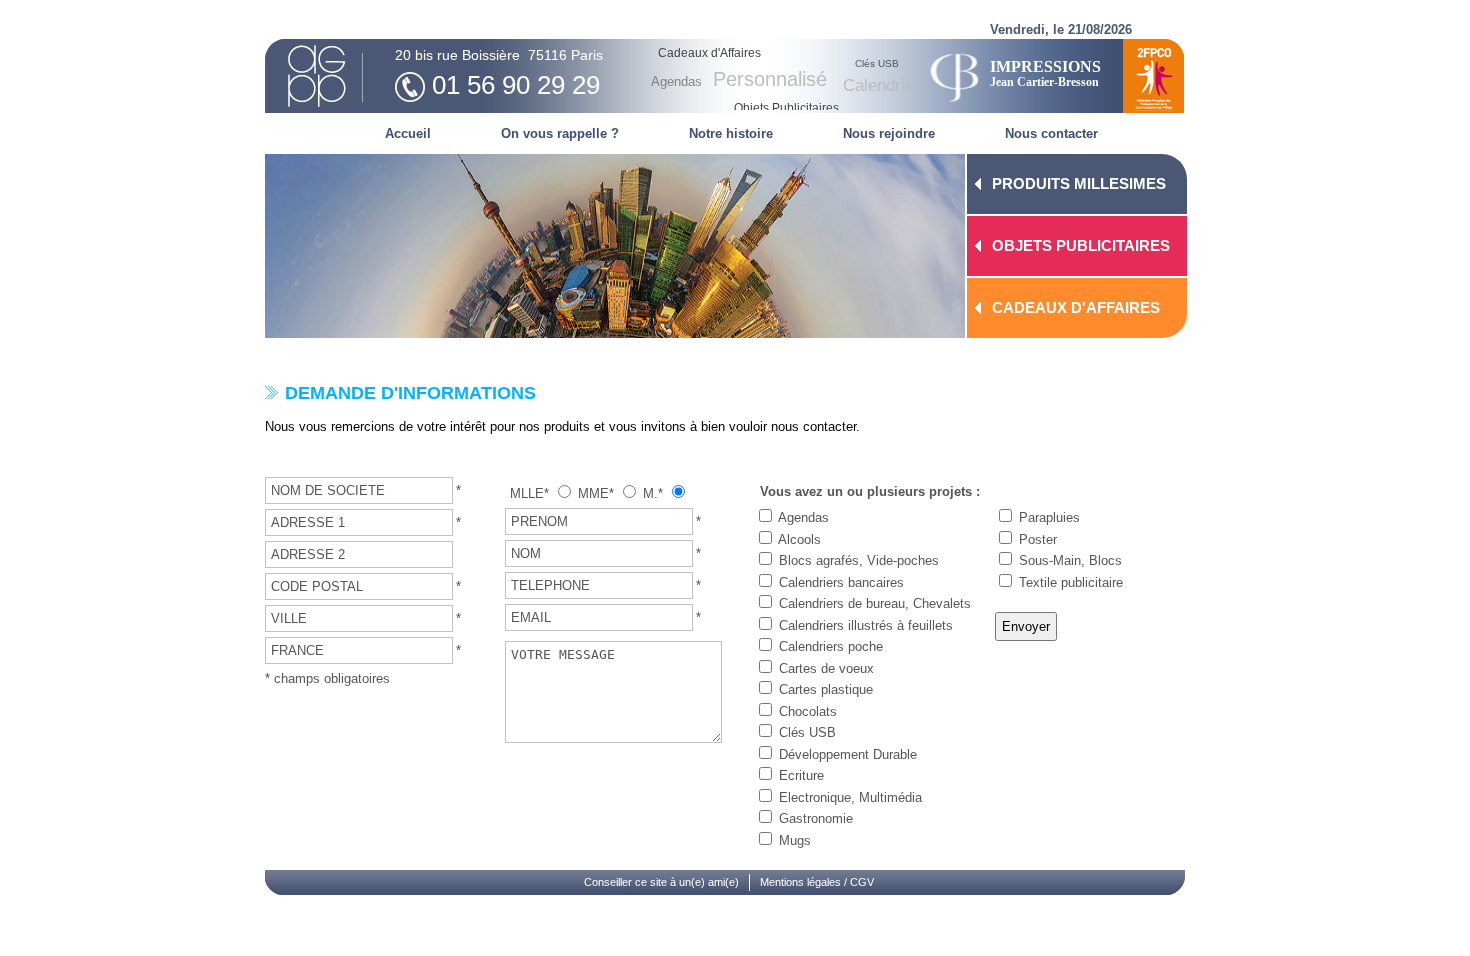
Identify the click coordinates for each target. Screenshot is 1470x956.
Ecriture (801, 775)
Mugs (795, 840)
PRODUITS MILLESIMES (1079, 183)
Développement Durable (848, 754)
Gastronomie (816, 818)
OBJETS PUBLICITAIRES (1081, 245)
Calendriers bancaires (841, 582)
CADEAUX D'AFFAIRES (1076, 307)
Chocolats (808, 711)
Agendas (803, 517)
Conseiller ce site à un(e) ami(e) (661, 882)
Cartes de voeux (826, 668)
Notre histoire (731, 133)
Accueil (408, 133)
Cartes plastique (826, 689)
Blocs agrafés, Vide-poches (859, 560)
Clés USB (807, 732)
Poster (1038, 539)
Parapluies (1049, 517)
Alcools (799, 539)
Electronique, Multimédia (850, 797)
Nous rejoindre (889, 133)
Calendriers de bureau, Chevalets (875, 603)
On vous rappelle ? (560, 133)
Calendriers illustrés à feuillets (866, 625)
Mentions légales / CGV (817, 882)
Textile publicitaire (1071, 582)
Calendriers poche (831, 646)
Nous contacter (1051, 133)
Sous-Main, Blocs (1070, 560)
